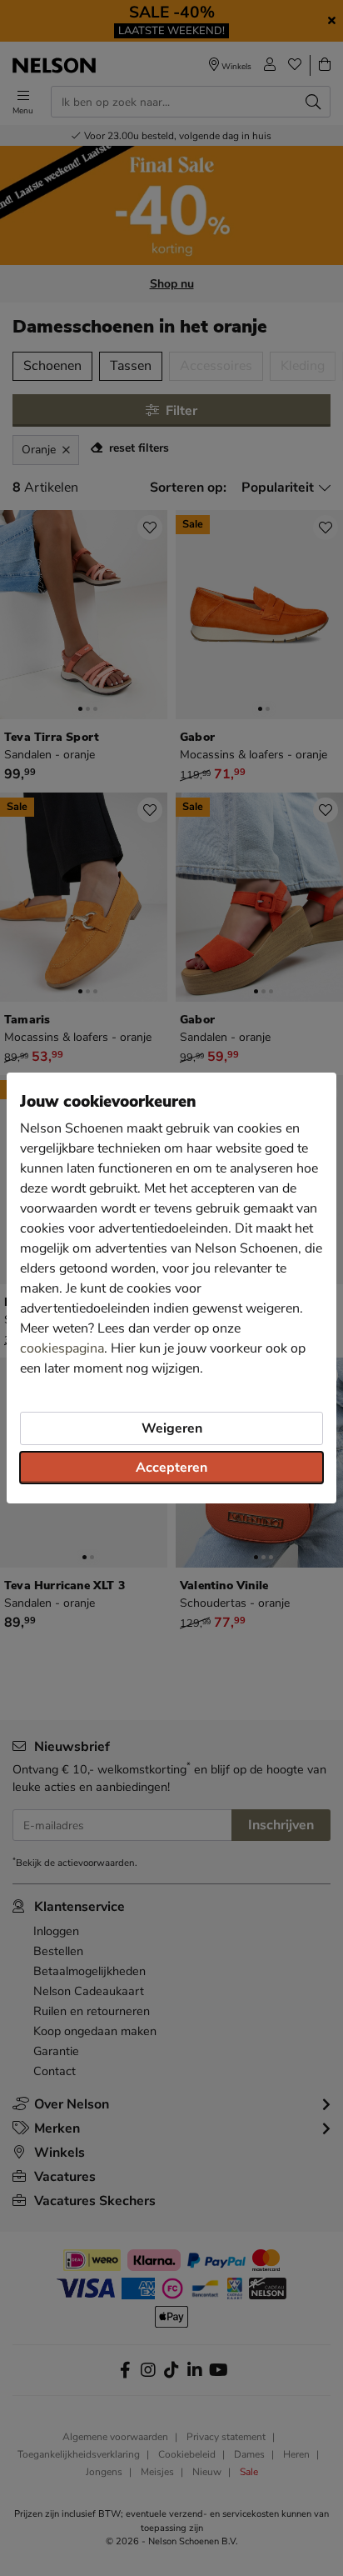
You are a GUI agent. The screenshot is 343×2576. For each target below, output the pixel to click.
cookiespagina (62, 1348)
